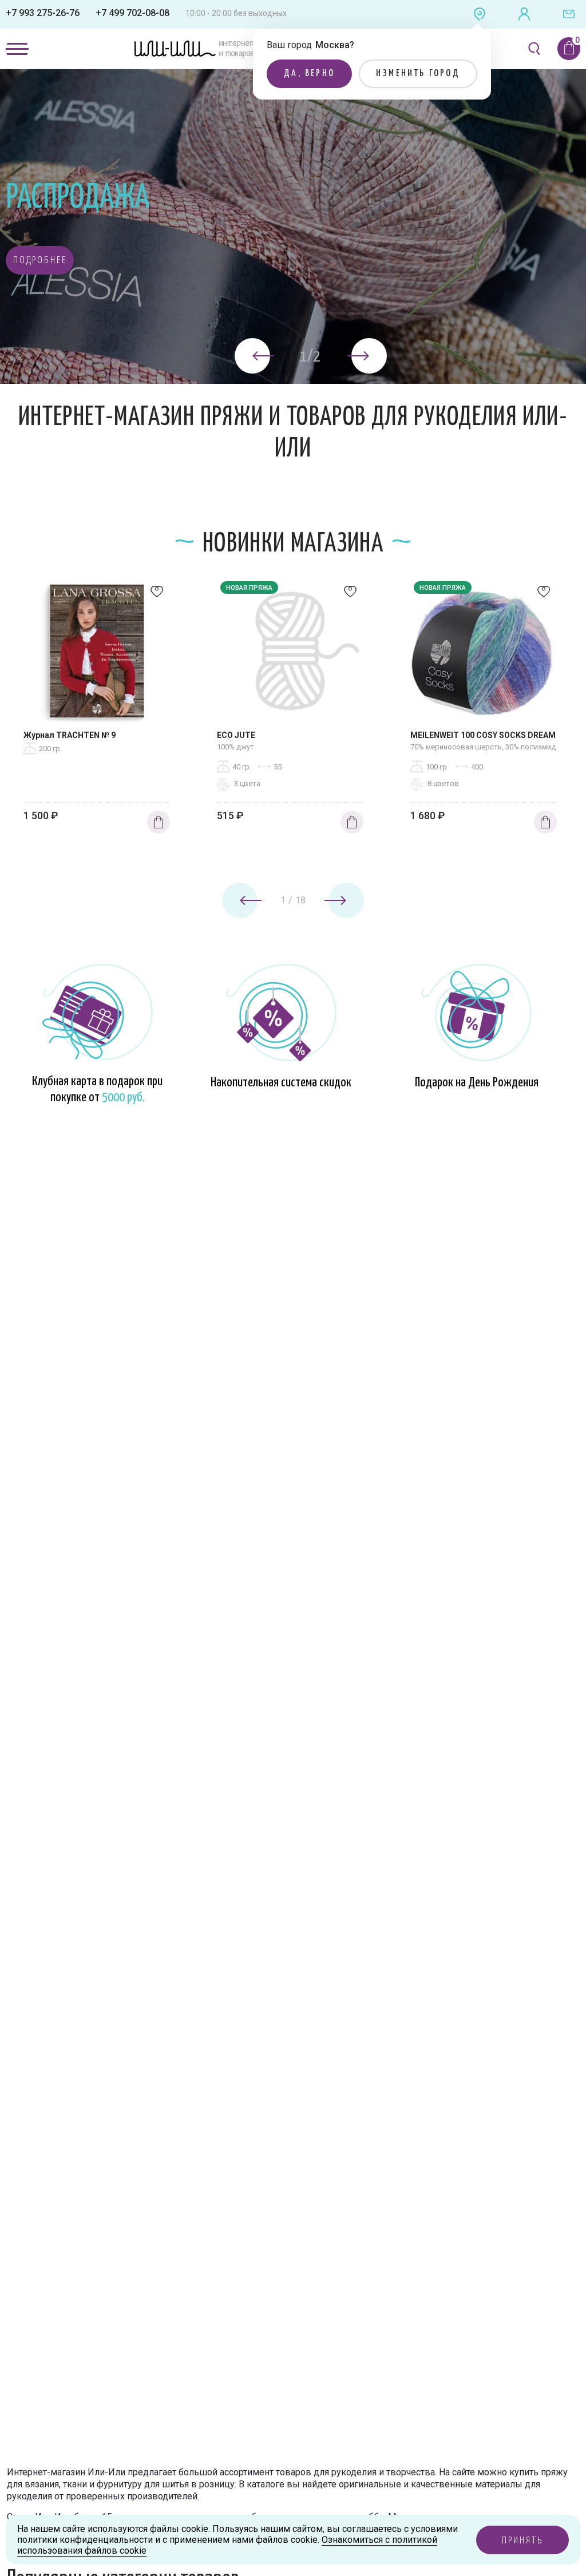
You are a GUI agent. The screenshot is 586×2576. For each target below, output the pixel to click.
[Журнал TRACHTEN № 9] (97, 654)
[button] (40, 260)
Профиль (524, 14)
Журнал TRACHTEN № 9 (70, 735)
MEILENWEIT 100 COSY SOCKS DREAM (483, 735)
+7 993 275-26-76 (43, 13)
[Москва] (480, 14)
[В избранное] (157, 594)
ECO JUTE (236, 735)
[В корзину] (159, 822)
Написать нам (569, 14)
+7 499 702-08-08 (132, 13)
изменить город (418, 74)
